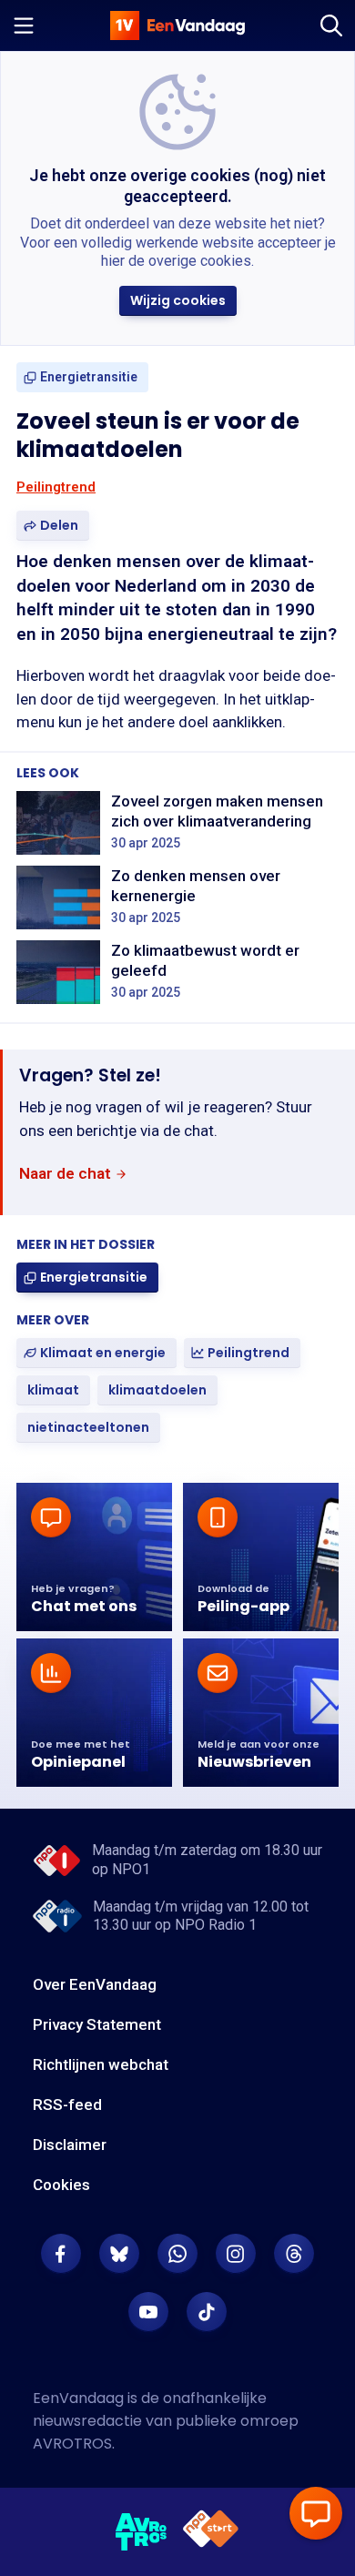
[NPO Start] (211, 2532)
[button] (178, 301)
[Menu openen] (24, 25)
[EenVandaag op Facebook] (61, 2254)
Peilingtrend (56, 487)
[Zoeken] (331, 25)
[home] (177, 25)
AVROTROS (72, 2444)
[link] (82, 377)
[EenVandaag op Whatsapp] (177, 2254)
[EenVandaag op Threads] (294, 2254)
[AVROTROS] (142, 2532)
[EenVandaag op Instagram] (236, 2254)
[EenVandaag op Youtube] (148, 2312)
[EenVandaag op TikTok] (207, 2312)
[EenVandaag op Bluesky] (119, 2254)
